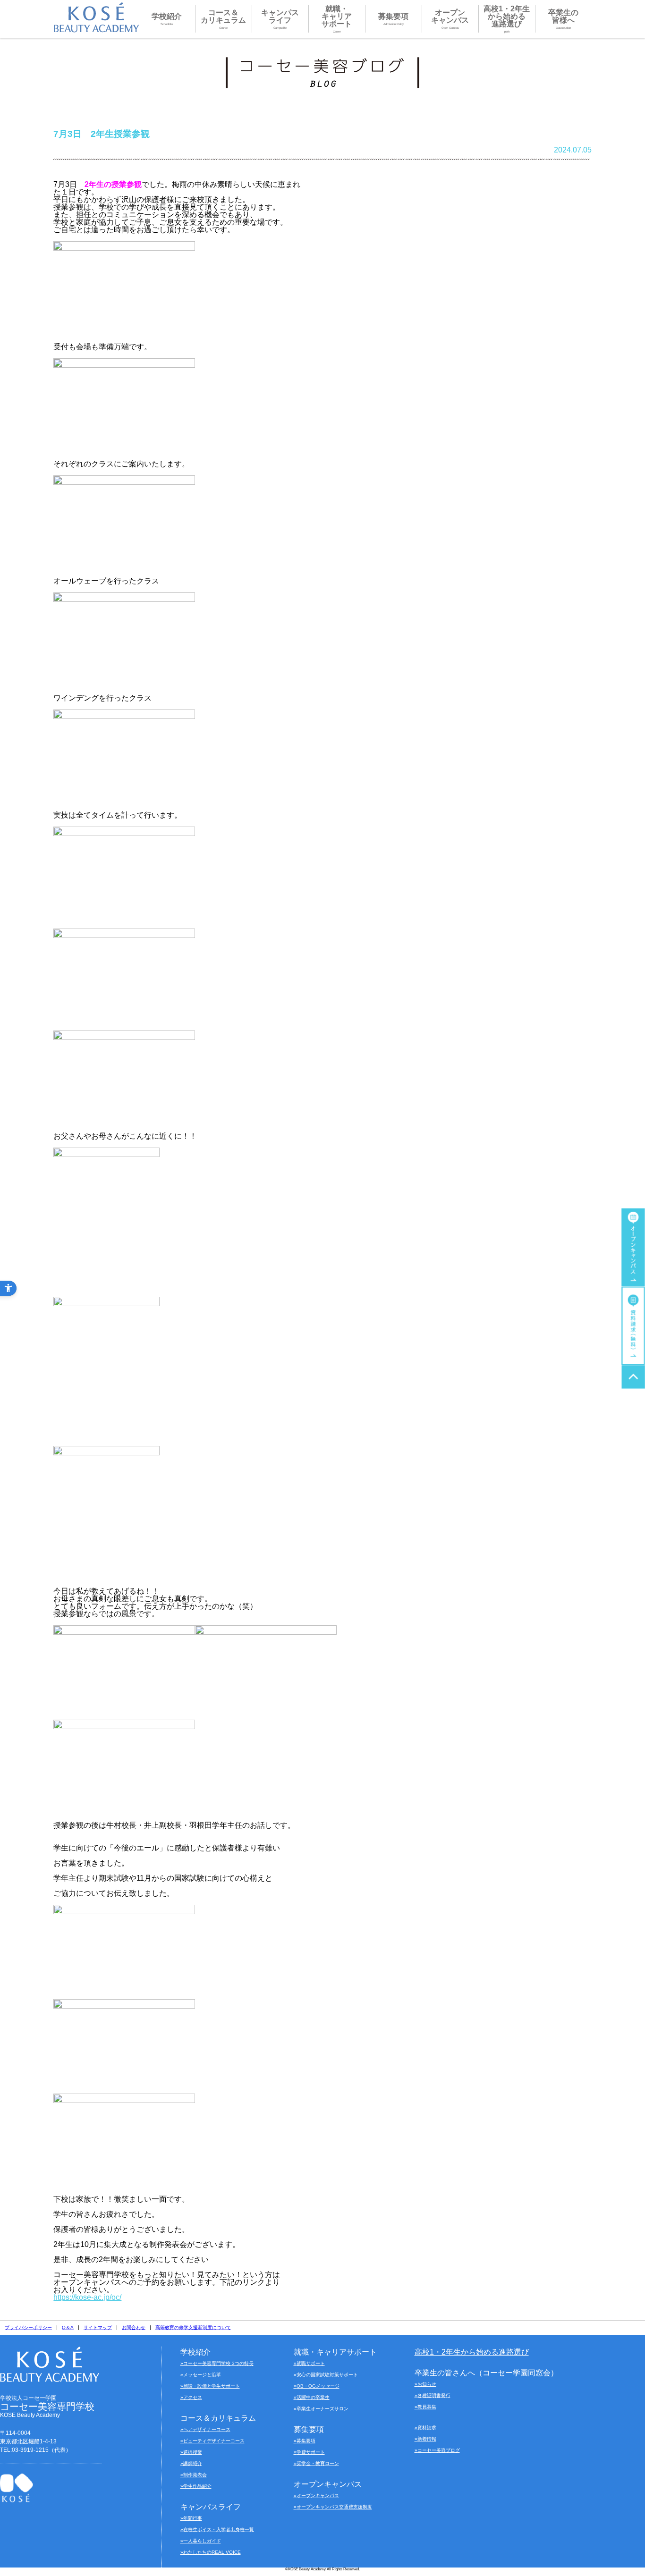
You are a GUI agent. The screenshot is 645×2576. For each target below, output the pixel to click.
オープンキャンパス (318, 2496)
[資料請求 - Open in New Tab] (633, 1326)
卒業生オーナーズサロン (322, 2409)
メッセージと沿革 (202, 2375)
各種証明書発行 (434, 2395)
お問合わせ (134, 2327)
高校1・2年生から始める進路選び (472, 2352)
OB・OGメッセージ (318, 2386)
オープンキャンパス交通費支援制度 (334, 2507)
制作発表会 (195, 2475)
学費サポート (311, 2452)
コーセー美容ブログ (439, 2450)
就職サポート (311, 2363)
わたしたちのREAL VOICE (212, 2552)
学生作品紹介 (197, 2486)
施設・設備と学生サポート (212, 2386)
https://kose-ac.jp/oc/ (87, 2297)
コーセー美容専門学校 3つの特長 (218, 2363)
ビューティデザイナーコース (214, 2441)
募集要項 (306, 2441)
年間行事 (193, 2518)
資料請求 (427, 2428)
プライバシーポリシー (28, 2327)
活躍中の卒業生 (313, 2397)
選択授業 (193, 2452)
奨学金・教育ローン (318, 2463)
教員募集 (427, 2407)
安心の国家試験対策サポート (327, 2375)
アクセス (193, 2397)
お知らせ (427, 2384)
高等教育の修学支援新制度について (193, 2327)
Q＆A (68, 2327)
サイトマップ (98, 2327)
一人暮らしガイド (202, 2541)
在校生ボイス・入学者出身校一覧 (219, 2530)
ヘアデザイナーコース (207, 2429)
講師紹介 (193, 2463)
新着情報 (427, 2439)
